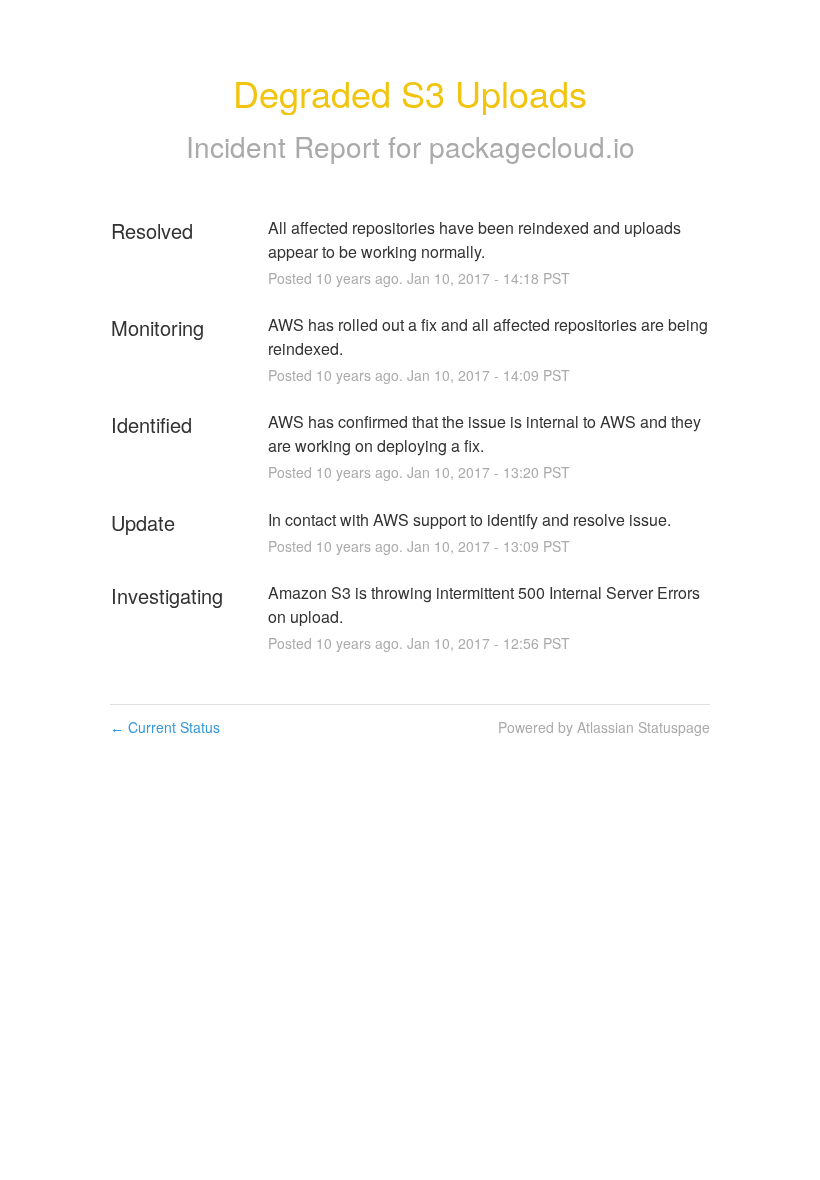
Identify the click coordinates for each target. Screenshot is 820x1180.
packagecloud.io (532, 146)
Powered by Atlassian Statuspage (604, 727)
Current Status (165, 727)
